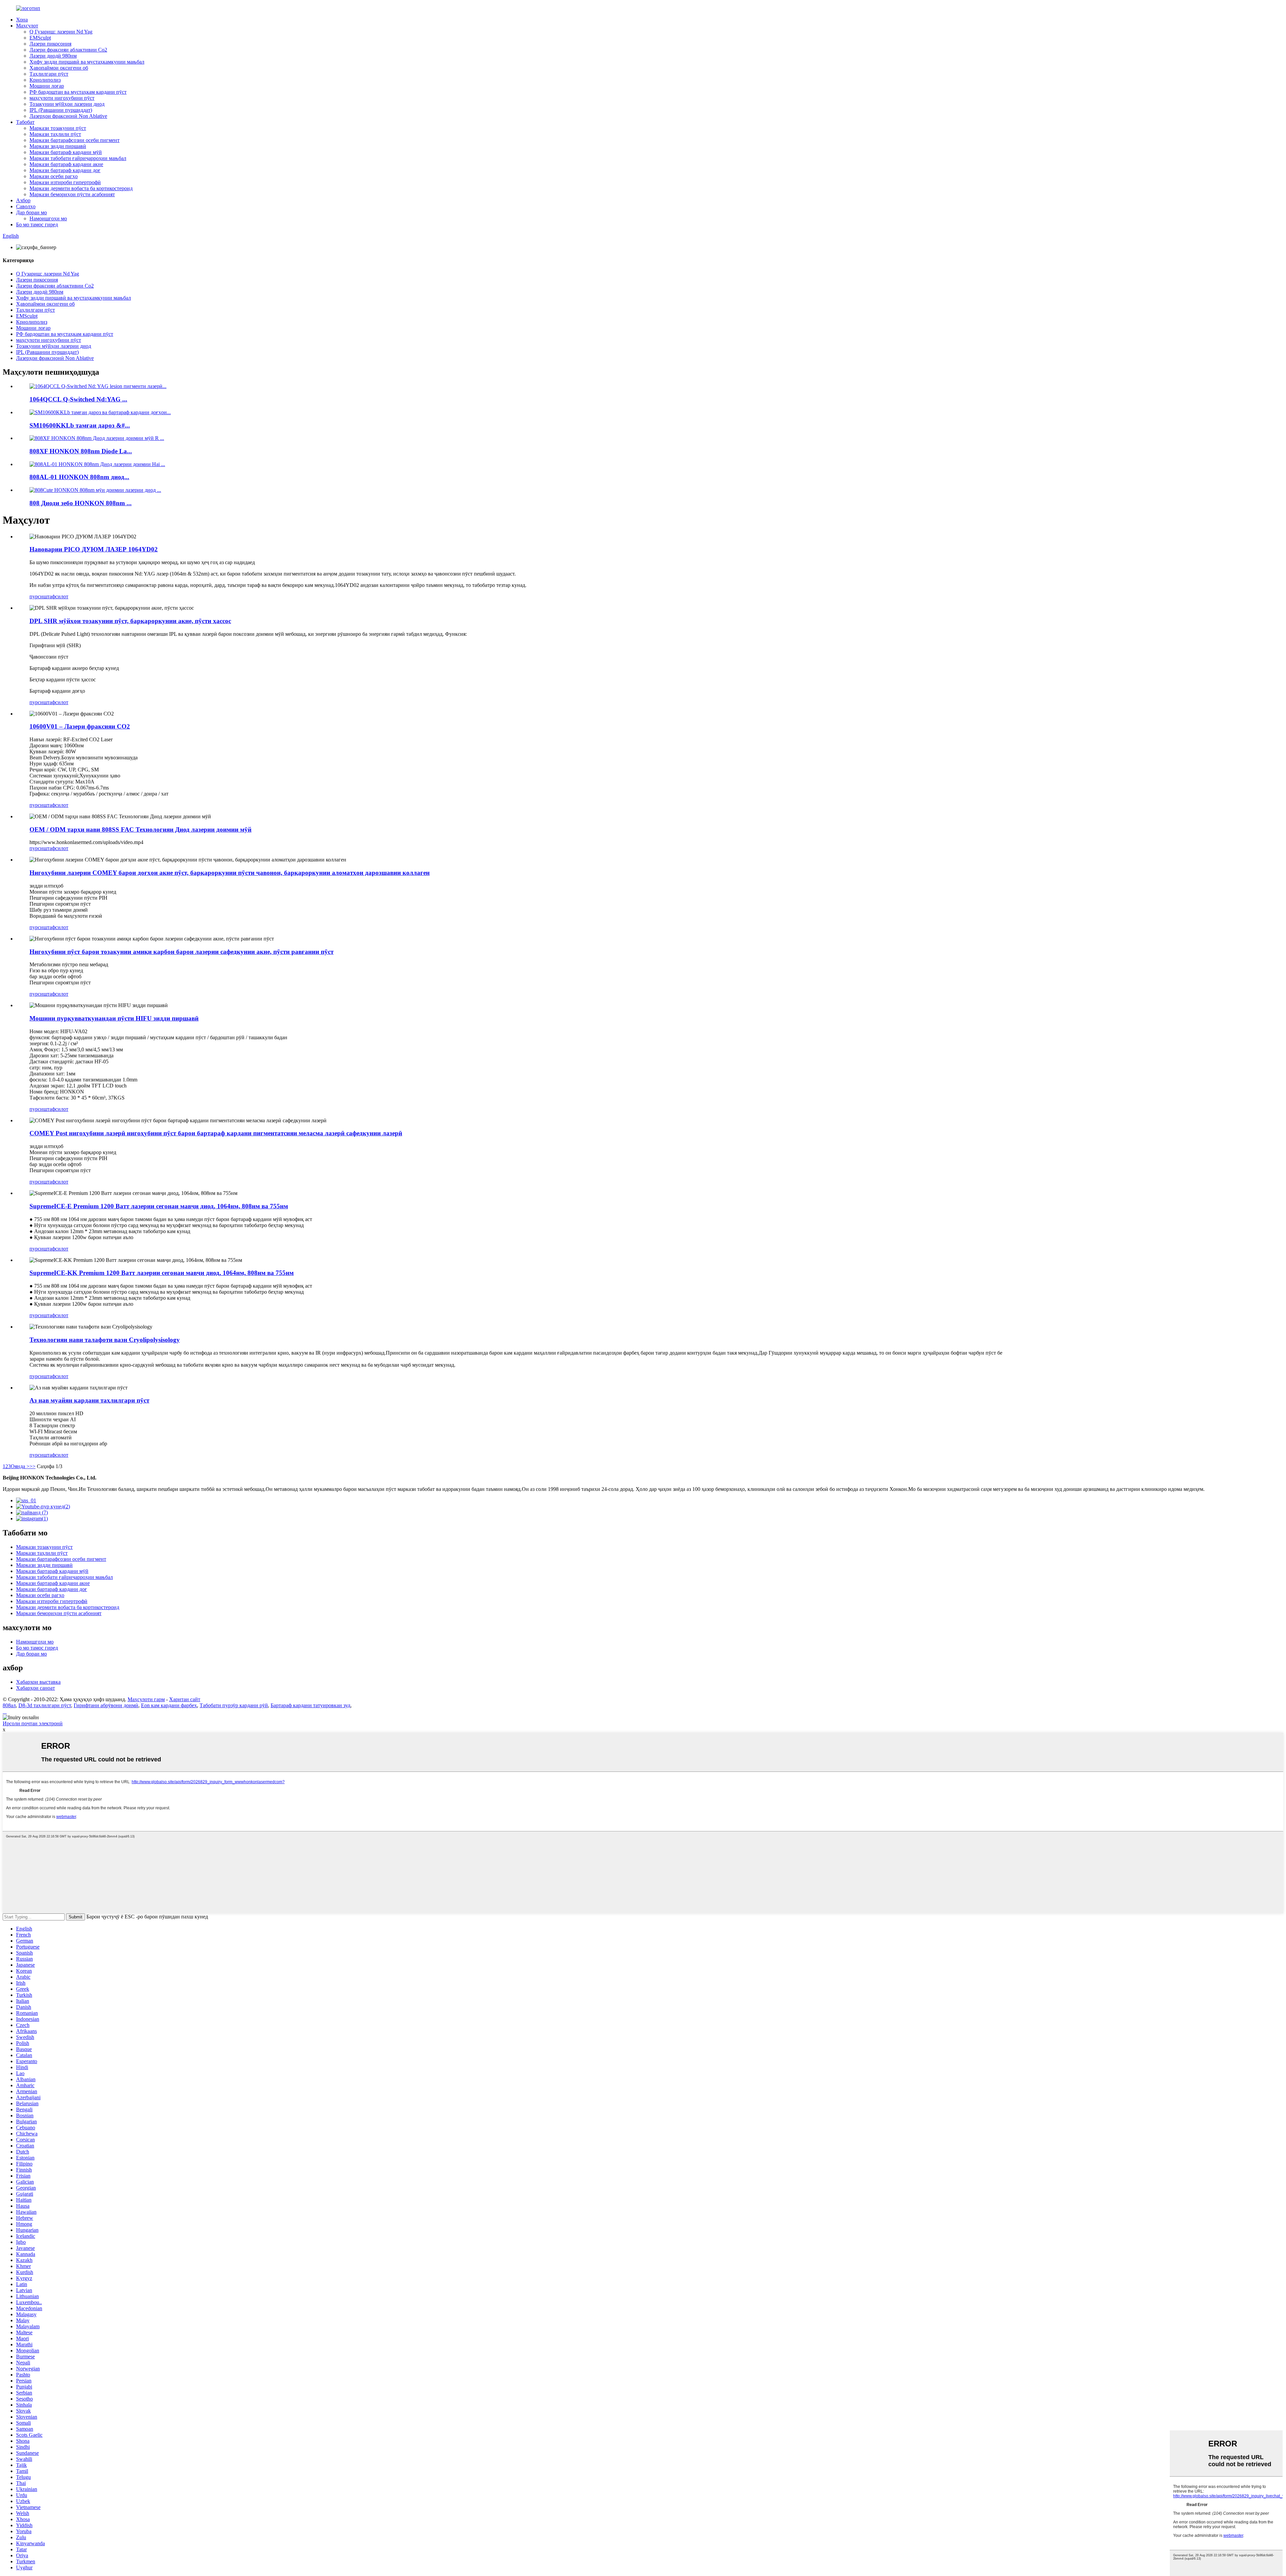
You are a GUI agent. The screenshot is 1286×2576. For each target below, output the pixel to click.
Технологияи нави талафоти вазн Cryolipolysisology (105, 1340)
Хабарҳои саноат (35, 1688)
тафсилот (58, 596)
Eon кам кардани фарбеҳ (169, 1705)
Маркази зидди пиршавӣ (58, 146)
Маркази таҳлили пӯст (55, 134)
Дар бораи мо (31, 212)
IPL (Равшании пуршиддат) (61, 110)
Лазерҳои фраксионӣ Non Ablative (68, 116)
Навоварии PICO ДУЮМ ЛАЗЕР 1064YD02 (94, 549)
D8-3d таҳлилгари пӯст (45, 1705)
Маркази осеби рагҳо (54, 176)
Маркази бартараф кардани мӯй (66, 152)
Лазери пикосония (50, 44)
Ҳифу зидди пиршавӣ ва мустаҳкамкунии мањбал (87, 62)
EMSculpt (40, 38)
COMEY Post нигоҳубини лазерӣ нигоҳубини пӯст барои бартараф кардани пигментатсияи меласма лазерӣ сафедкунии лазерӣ (216, 1133)
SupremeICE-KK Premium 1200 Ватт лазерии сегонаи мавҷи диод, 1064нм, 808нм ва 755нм (162, 1273)
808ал (9, 1705)
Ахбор (23, 200)
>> (32, 1466)
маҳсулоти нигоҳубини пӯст (62, 98)
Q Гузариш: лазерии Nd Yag (61, 32)
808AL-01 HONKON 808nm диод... (79, 477)
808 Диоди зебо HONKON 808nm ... (81, 503)
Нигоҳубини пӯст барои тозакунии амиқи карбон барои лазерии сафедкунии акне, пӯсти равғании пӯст (182, 952)
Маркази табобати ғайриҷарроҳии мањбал (78, 158)
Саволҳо (26, 206)
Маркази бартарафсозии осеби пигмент (75, 140)
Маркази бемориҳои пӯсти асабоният (72, 194)
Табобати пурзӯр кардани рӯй (234, 1705)
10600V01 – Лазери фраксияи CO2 (80, 726)
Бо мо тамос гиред (37, 224)
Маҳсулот (27, 26)
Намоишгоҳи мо (48, 218)
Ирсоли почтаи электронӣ (33, 1723)
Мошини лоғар (47, 86)
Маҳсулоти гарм (146, 1699)
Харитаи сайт (185, 1699)
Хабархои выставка (38, 1682)
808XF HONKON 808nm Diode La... (81, 451)
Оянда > (20, 1466)
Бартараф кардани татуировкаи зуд (310, 1705)
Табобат (25, 122)
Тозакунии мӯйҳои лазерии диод (67, 104)
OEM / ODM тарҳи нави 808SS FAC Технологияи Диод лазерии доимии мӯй (140, 829)
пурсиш (38, 596)
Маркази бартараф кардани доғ (65, 170)
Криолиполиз (45, 80)
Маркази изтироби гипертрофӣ (65, 182)
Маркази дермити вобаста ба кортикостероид (81, 188)
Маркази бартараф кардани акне (66, 164)
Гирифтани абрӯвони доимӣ (106, 1705)
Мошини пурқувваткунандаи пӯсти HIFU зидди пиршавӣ (114, 1018)
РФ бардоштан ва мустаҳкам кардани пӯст (78, 92)
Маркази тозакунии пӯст (58, 128)
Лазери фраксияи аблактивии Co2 (68, 50)
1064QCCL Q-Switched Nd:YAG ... (78, 399)
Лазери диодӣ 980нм (53, 56)
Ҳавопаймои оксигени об (59, 68)
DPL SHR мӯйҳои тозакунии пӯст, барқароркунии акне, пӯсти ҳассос (130, 621)
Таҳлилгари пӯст (49, 74)
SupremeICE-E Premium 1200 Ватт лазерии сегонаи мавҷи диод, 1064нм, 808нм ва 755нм (159, 1206)
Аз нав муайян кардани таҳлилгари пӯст (89, 1400)
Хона (22, 20)
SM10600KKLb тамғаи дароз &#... (80, 425)
